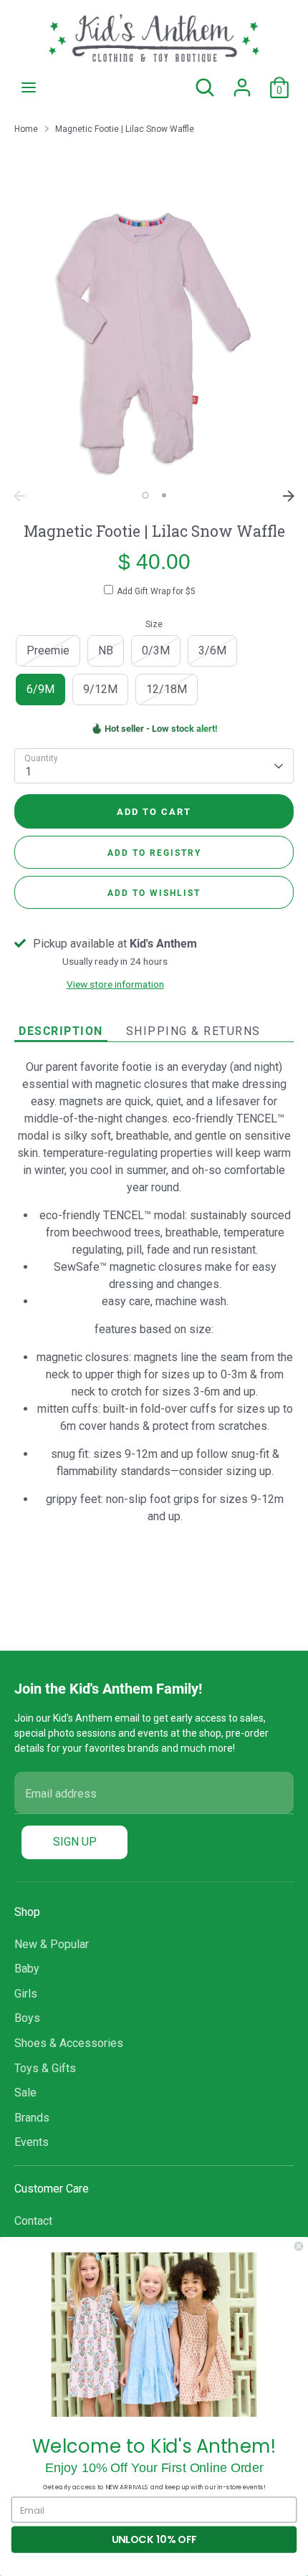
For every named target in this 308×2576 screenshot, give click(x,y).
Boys (27, 2018)
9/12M (100, 689)
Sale (25, 2093)
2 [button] (164, 495)
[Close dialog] (299, 2246)
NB (106, 650)
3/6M (212, 650)
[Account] (242, 81)
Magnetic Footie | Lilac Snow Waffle (125, 129)
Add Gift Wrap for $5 (156, 591)
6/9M (40, 689)
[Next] (289, 496)
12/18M (167, 689)
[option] (154, 343)
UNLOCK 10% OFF (154, 2539)
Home (26, 129)
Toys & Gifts (45, 2068)
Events (32, 2142)
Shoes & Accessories (69, 2043)
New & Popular (52, 1944)
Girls (26, 1994)
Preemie (48, 650)
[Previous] (19, 496)
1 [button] (145, 495)
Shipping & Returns (193, 1031)
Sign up (75, 1842)
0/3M (156, 650)
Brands (32, 2118)
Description (61, 1030)
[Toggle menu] (29, 87)
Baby (27, 1969)
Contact (33, 2221)
